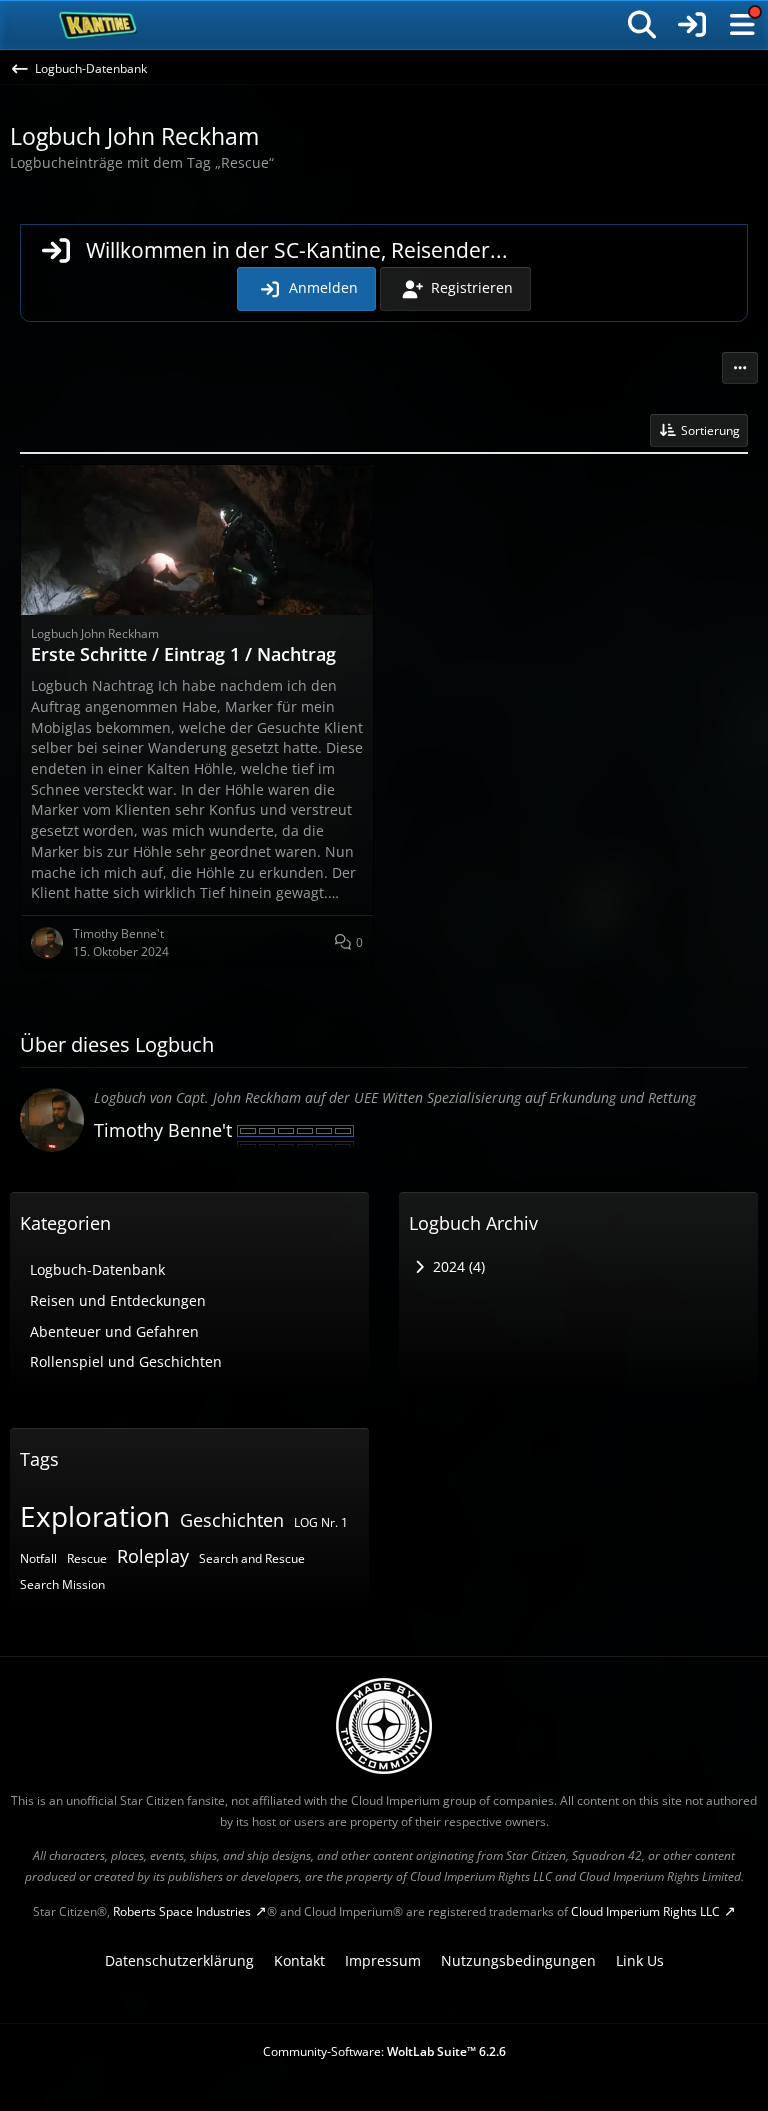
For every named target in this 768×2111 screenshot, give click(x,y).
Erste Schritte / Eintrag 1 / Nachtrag (183, 654)
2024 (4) (457, 1266)
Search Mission (62, 1584)
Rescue (87, 1558)
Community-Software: (384, 2051)
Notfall (38, 1558)
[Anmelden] (692, 25)
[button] (740, 368)
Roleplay (153, 1556)
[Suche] (642, 25)
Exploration (95, 1516)
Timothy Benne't (163, 1130)
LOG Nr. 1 (321, 1522)
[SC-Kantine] (98, 25)
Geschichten (232, 1520)
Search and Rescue (252, 1558)
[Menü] (742, 25)
